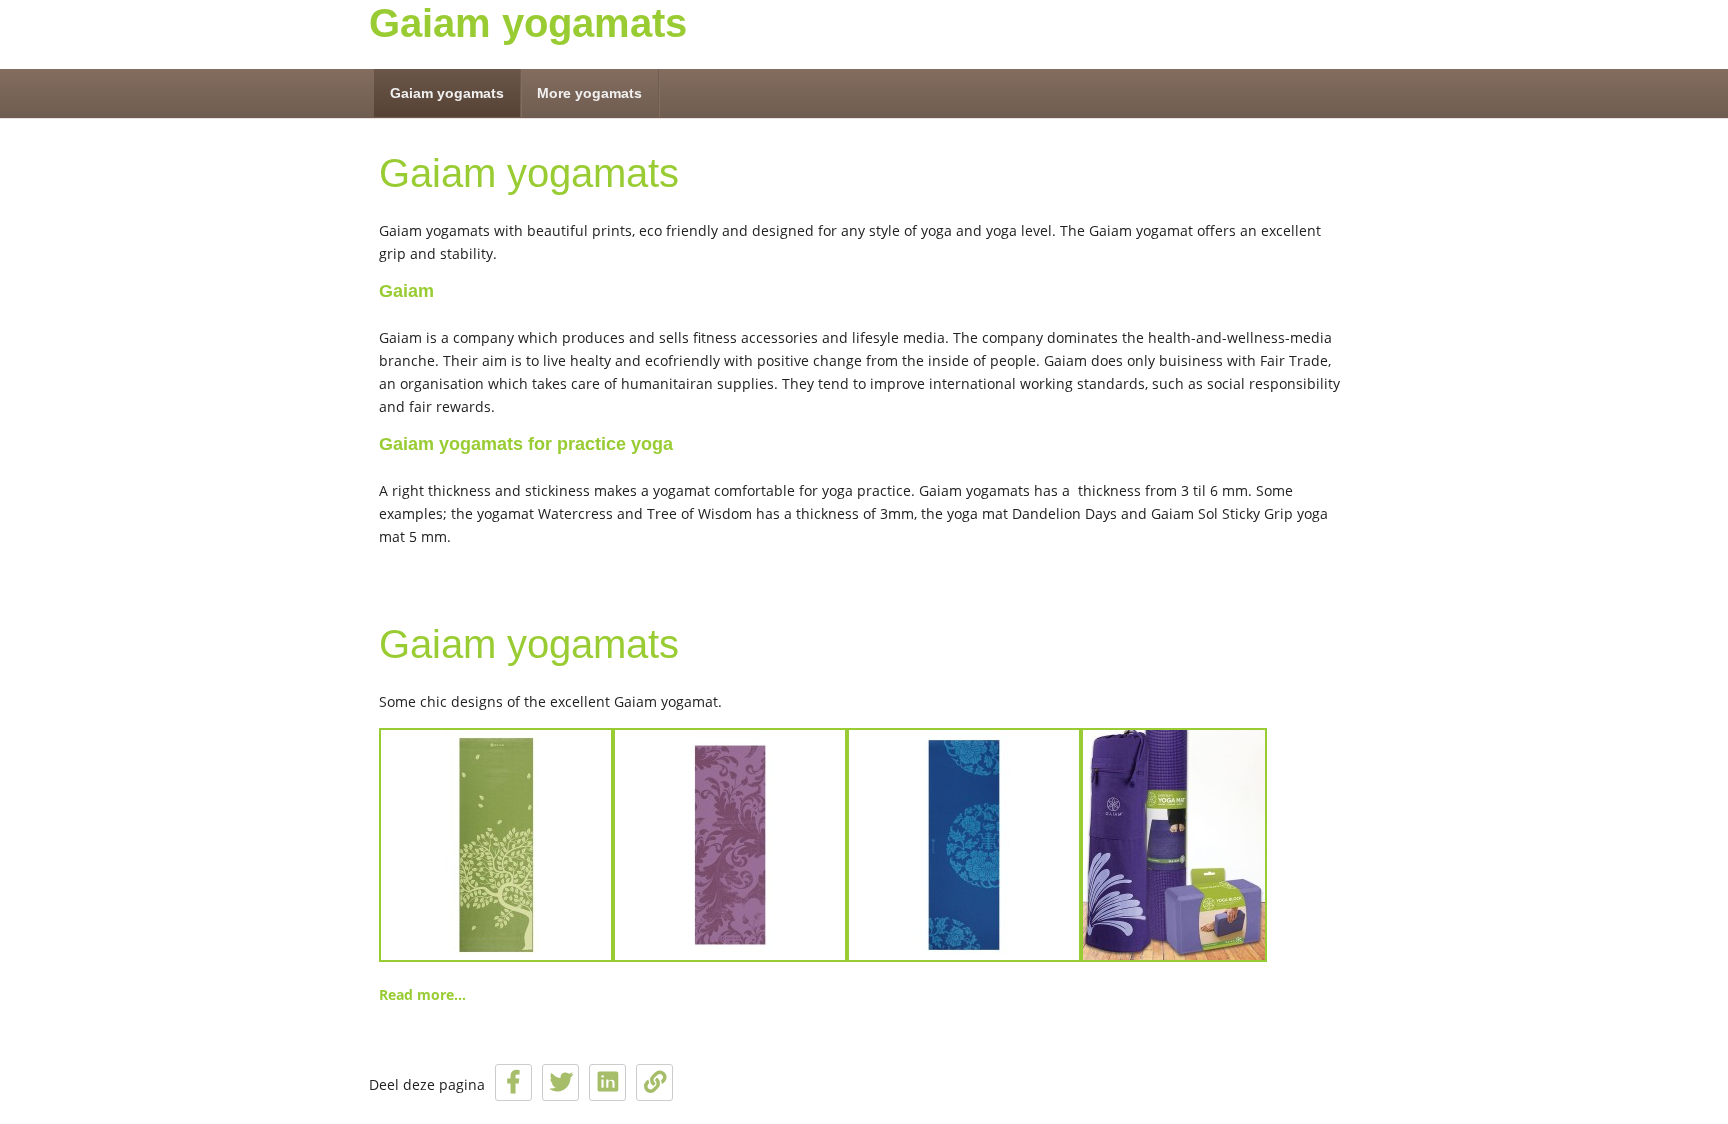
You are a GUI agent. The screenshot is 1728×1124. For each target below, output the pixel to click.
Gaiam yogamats (528, 23)
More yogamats (589, 93)
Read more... (422, 994)
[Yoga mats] (823, 956)
